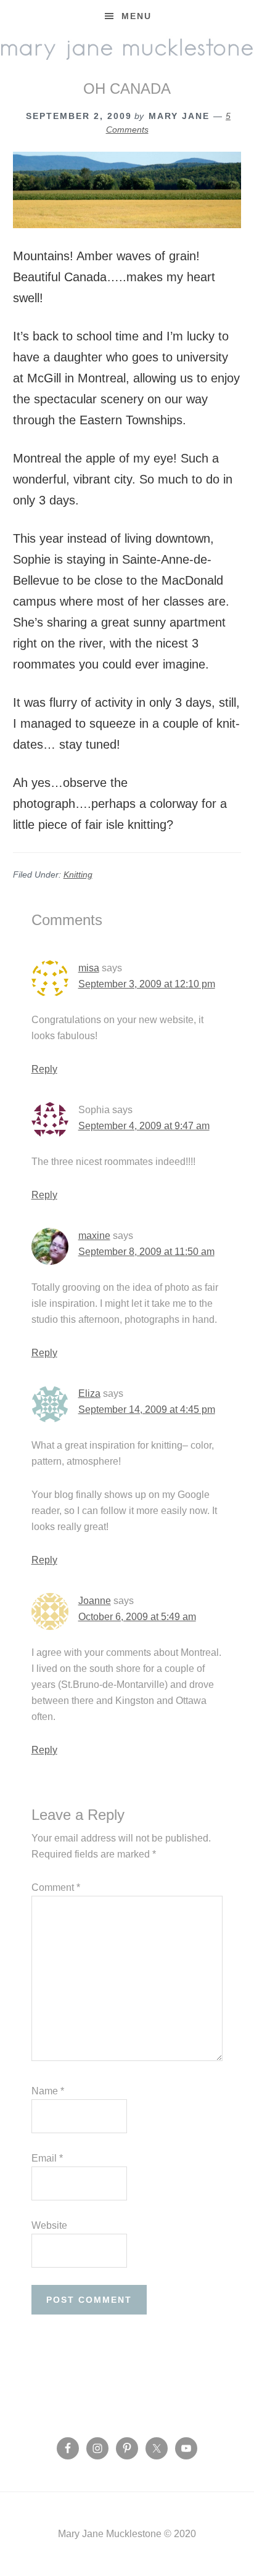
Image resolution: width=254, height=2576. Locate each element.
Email (47, 2158)
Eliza (89, 1393)
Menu (137, 16)
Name (48, 2091)
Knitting (78, 874)
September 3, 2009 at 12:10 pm (147, 984)
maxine (94, 1236)
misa (89, 968)
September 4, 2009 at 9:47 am (144, 1126)
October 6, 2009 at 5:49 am (137, 1617)
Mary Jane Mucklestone (127, 47)
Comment (56, 1887)
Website (49, 2225)
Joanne (95, 1601)
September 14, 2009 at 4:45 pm (147, 1409)
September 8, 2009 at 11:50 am (146, 1252)
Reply (44, 1069)
